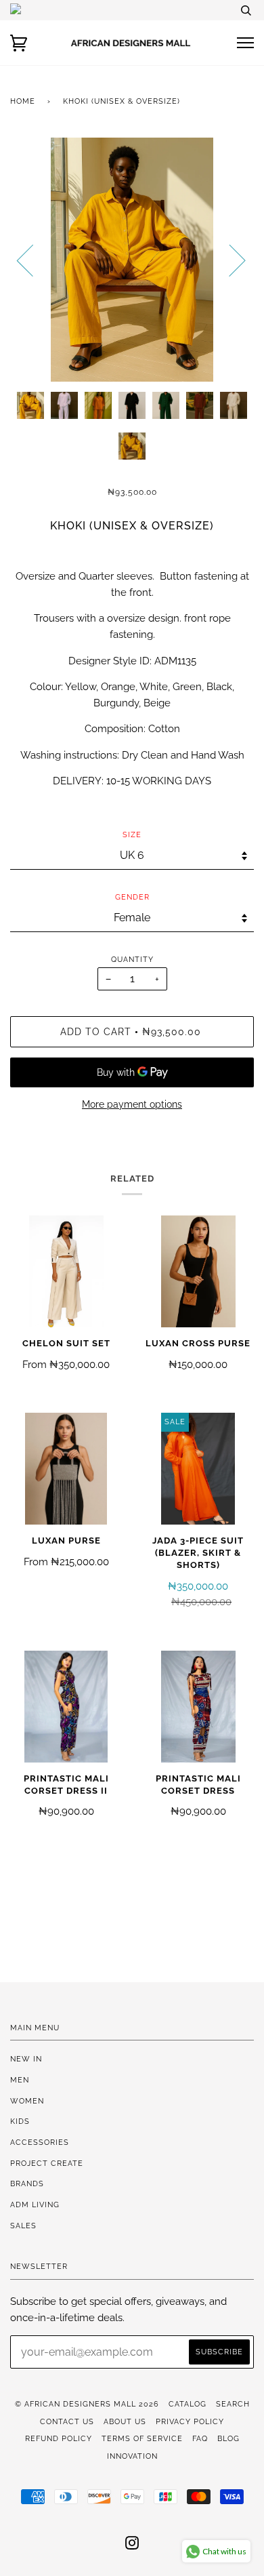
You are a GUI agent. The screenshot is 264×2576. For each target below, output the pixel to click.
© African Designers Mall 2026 (87, 2404)
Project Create (47, 2163)
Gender (132, 897)
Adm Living (35, 2205)
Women (27, 2101)
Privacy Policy (190, 2421)
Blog (228, 2438)
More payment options (132, 1104)
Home (23, 101)
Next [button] (229, 260)
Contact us (67, 2421)
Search (233, 2404)
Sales (23, 2226)
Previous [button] (33, 260)
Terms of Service (142, 2438)
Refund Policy (59, 2438)
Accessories (40, 2142)
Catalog (188, 2404)
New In (26, 2059)
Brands (27, 2183)
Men (20, 2080)
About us (125, 2421)
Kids (20, 2121)
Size (132, 834)
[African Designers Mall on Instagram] (132, 2545)
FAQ (200, 2438)
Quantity (132, 959)
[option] (132, 260)
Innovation (132, 2456)
